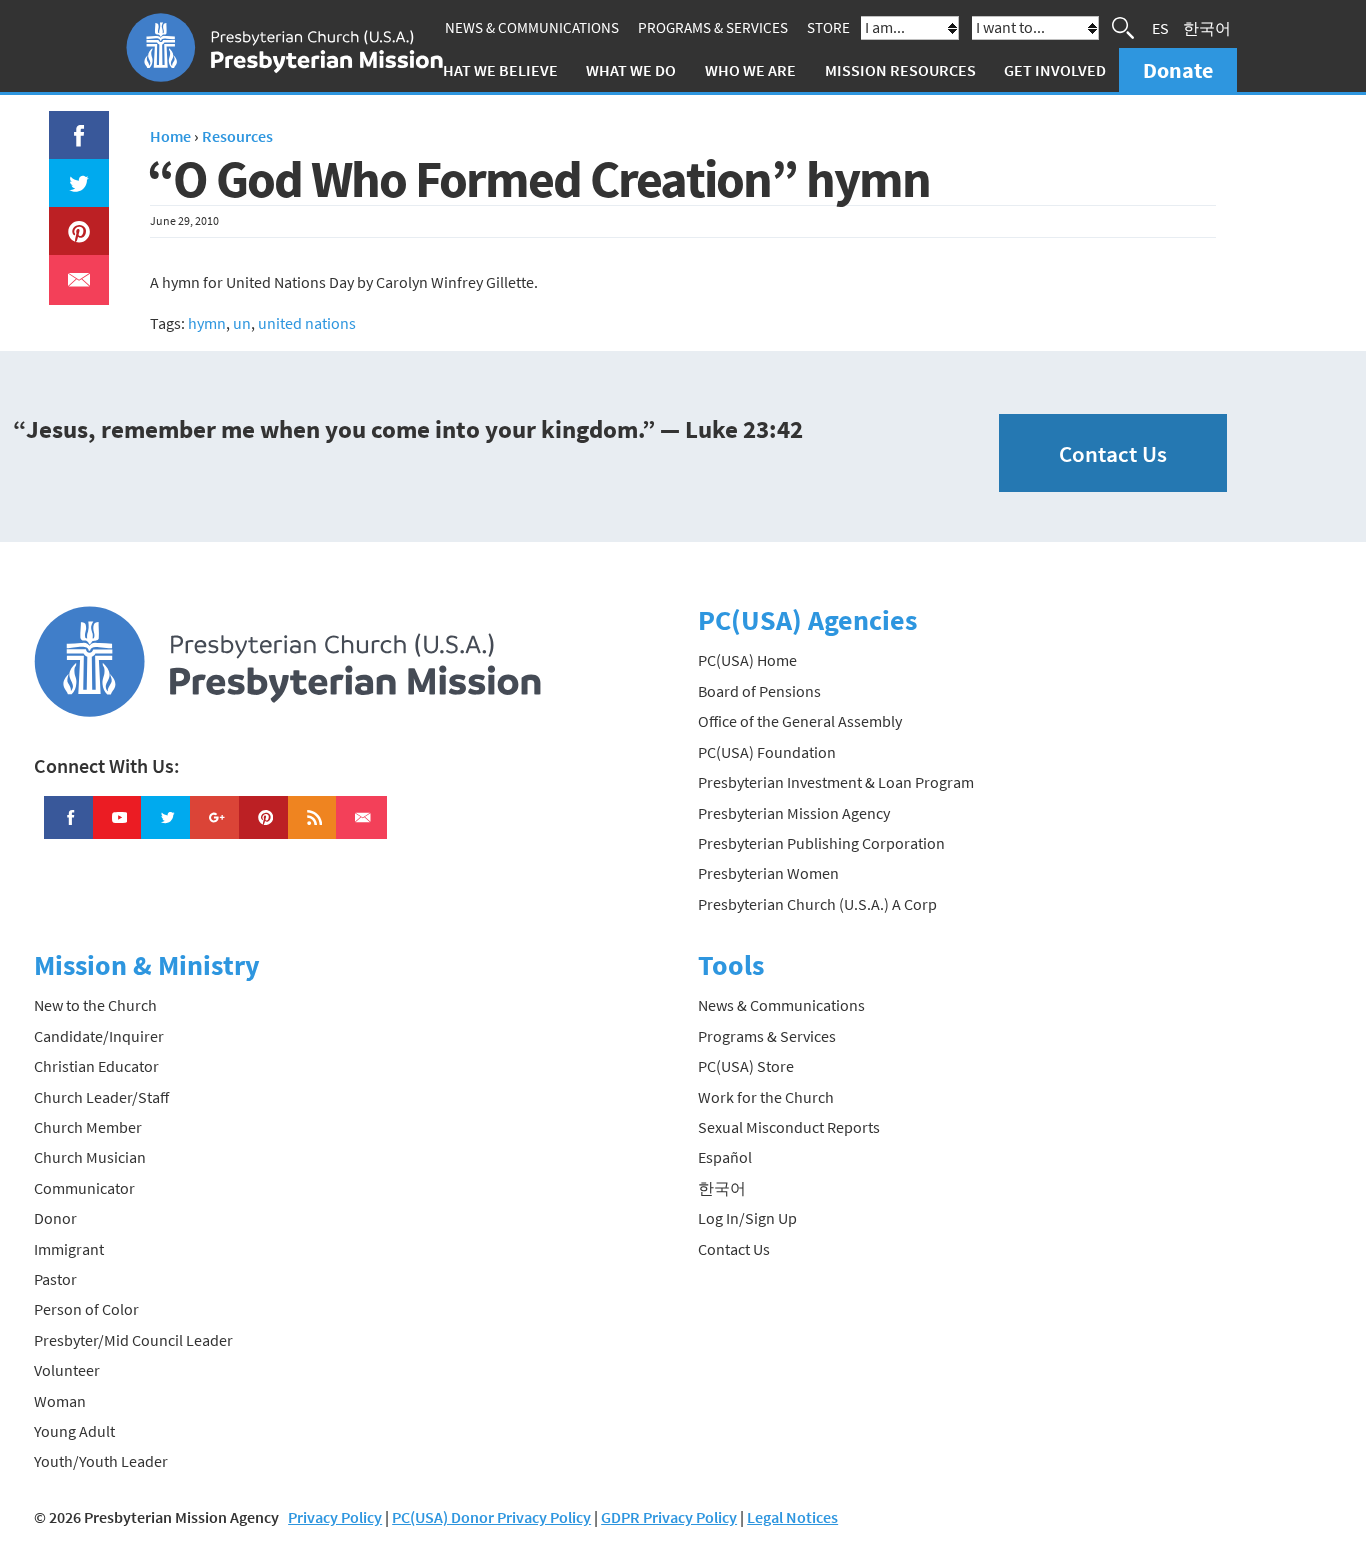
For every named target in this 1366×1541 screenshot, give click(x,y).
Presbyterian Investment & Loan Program (836, 782)
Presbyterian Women (768, 873)
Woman (60, 1401)
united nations (307, 323)
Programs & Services (713, 27)
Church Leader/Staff (101, 1097)
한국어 (1207, 28)
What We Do (631, 70)
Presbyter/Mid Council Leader (133, 1340)
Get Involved (1055, 70)
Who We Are (750, 70)
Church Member (88, 1127)
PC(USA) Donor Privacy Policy (491, 1517)
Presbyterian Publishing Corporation (821, 843)
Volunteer (67, 1370)
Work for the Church (766, 1097)
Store (828, 27)
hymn (207, 323)
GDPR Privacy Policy (669, 1517)
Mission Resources (900, 70)
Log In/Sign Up (747, 1218)
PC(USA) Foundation (767, 752)
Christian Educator (96, 1066)
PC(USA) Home (747, 660)
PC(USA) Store (746, 1066)
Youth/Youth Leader (101, 1461)
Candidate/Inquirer (99, 1036)
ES (1160, 28)
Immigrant (69, 1249)
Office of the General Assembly (800, 721)
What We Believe (494, 70)
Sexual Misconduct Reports (789, 1127)
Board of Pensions (759, 691)
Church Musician (90, 1157)
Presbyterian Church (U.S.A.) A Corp (817, 904)
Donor (55, 1218)
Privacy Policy (335, 1517)
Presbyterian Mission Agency (794, 813)
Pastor (55, 1279)
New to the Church (95, 1005)
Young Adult (74, 1431)
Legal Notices (792, 1517)
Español (725, 1157)
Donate (1178, 70)
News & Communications (532, 27)
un (242, 323)
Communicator (84, 1188)
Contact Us (1113, 453)
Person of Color (86, 1309)
